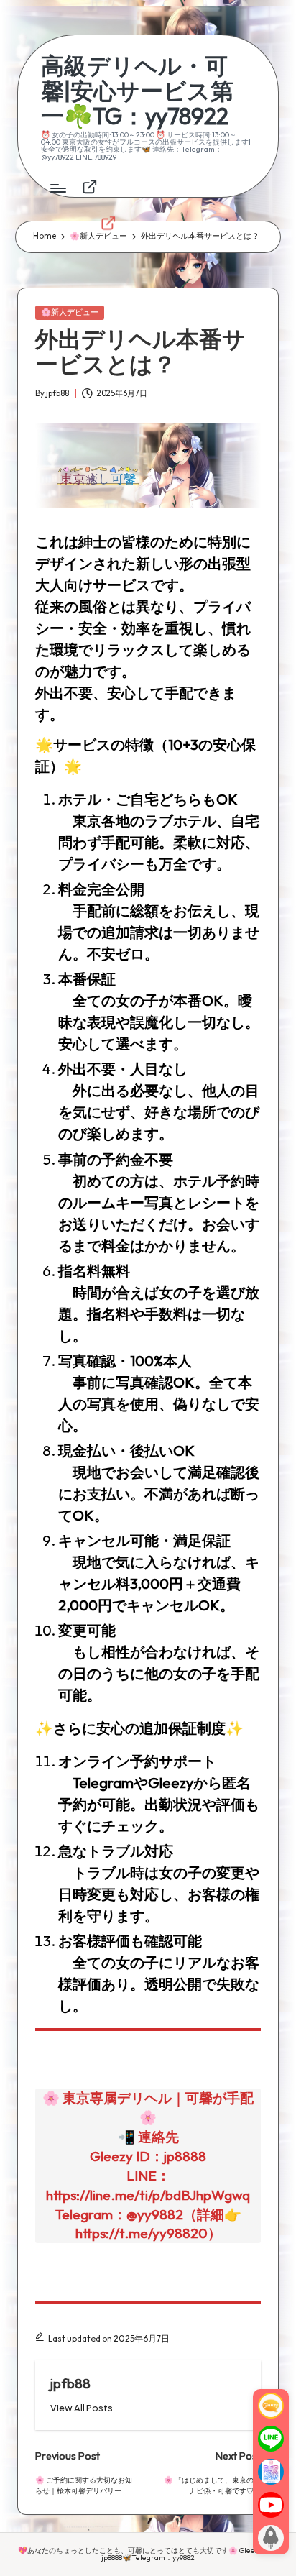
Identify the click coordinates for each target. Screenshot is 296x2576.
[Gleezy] (271, 2406)
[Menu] (57, 188)
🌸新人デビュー (70, 312)
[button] (82, 2408)
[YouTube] (271, 2505)
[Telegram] (271, 2472)
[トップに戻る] (271, 2538)
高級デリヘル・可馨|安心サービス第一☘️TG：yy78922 (137, 91)
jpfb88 (70, 2383)
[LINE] (271, 2439)
